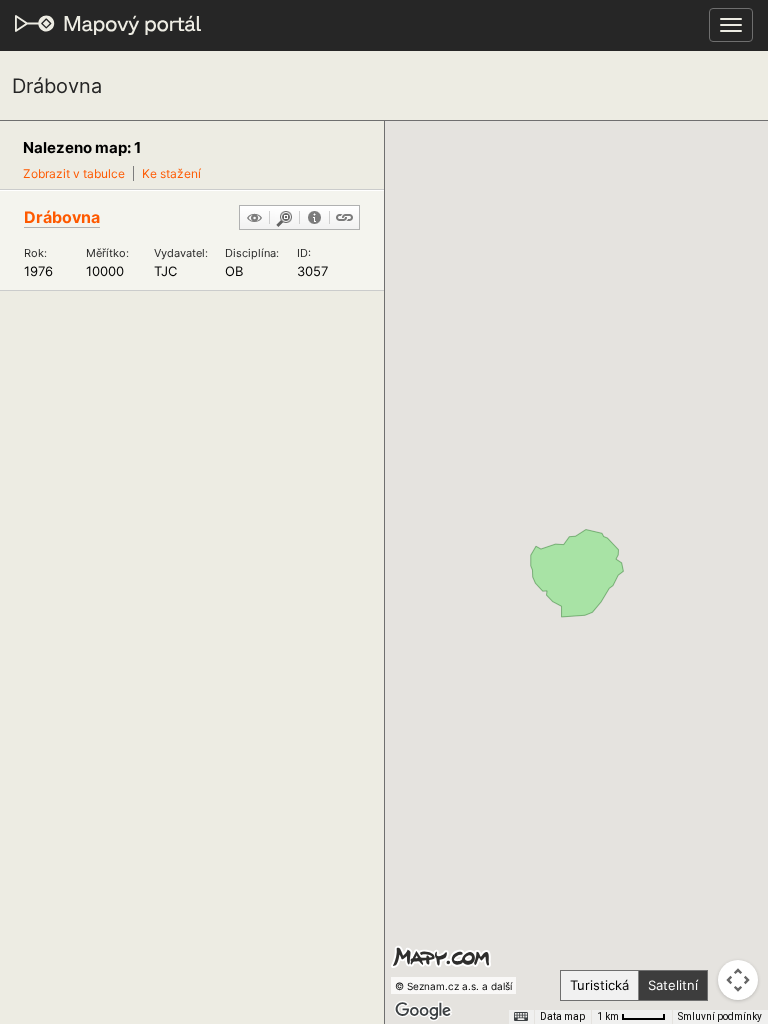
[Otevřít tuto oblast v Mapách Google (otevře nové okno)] (423, 1011)
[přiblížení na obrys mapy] (284, 219)
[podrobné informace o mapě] (314, 219)
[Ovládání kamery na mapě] (738, 980)
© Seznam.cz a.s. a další (453, 986)
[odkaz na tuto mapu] (344, 219)
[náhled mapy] (254, 219)
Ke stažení (171, 173)
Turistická (599, 985)
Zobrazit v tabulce (74, 173)
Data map (562, 1016)
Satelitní (673, 985)
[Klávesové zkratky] (521, 1017)
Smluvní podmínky (720, 1016)
